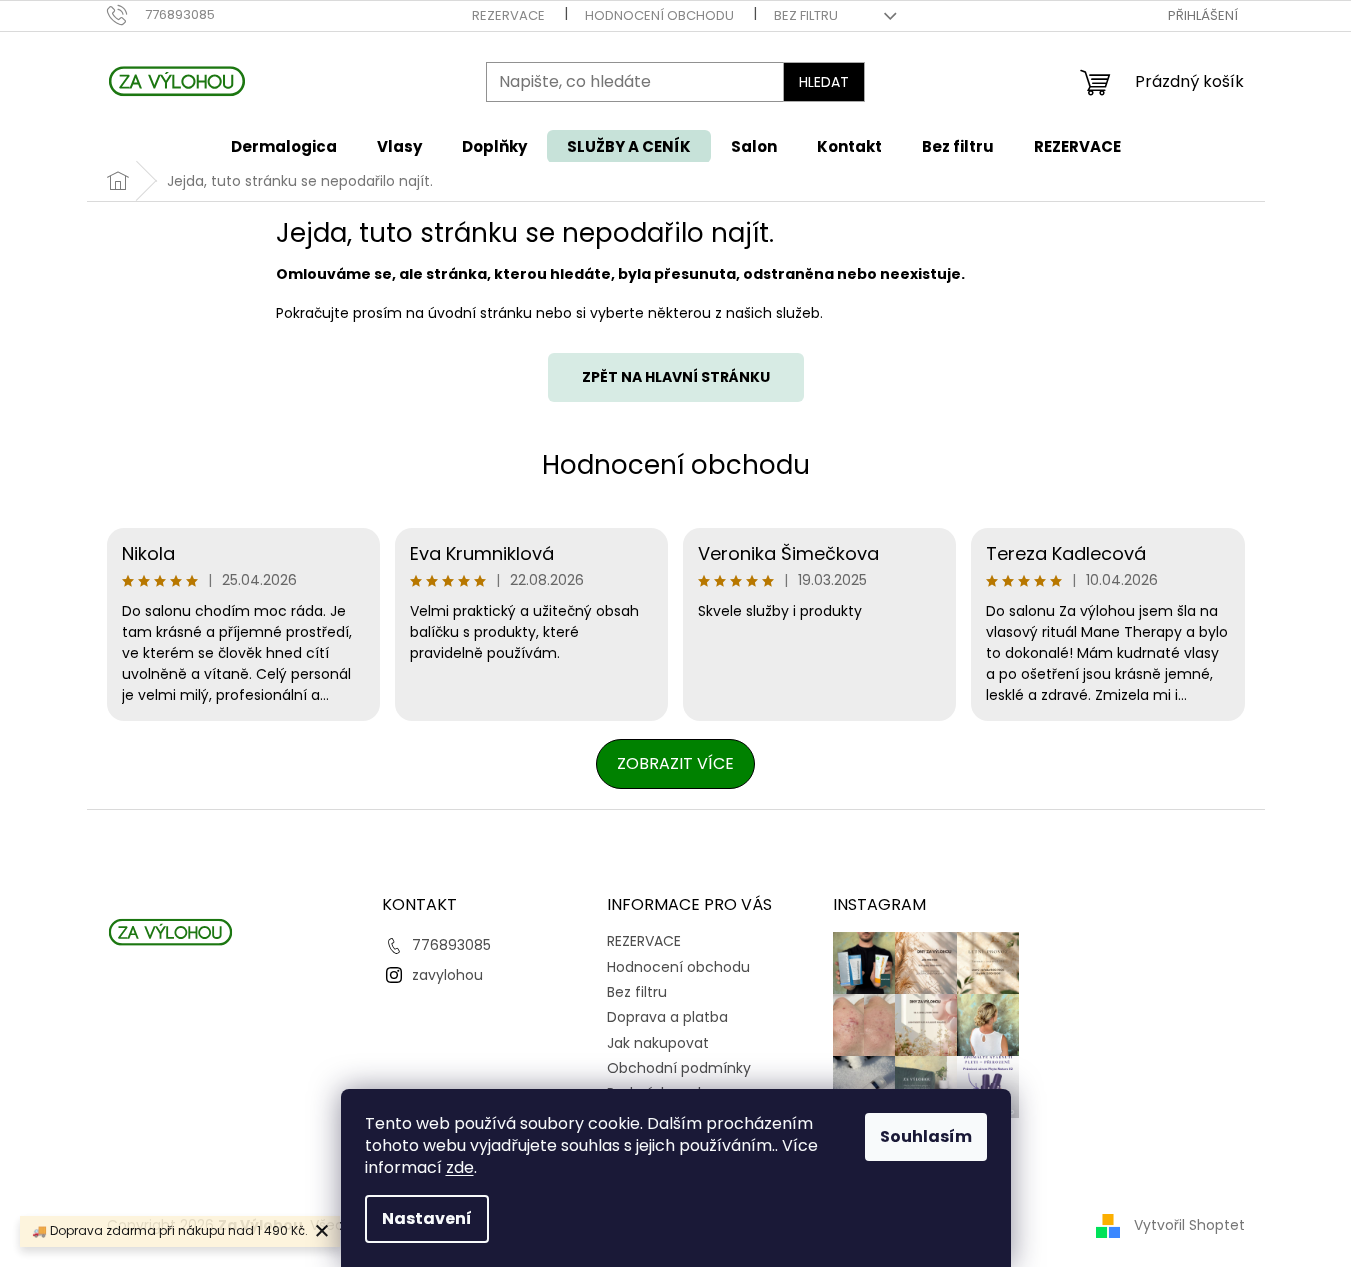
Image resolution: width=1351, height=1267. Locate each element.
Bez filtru (806, 15)
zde (460, 1167)
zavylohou (447, 975)
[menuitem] (284, 146)
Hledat (824, 82)
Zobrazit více (675, 763)
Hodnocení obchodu (659, 15)
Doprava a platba (667, 1017)
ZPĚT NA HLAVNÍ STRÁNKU (676, 377)
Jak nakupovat (658, 1043)
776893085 (451, 945)
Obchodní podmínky (679, 1068)
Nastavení (427, 1218)
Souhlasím (926, 1136)
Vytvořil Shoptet (1189, 1225)
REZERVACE (508, 15)
